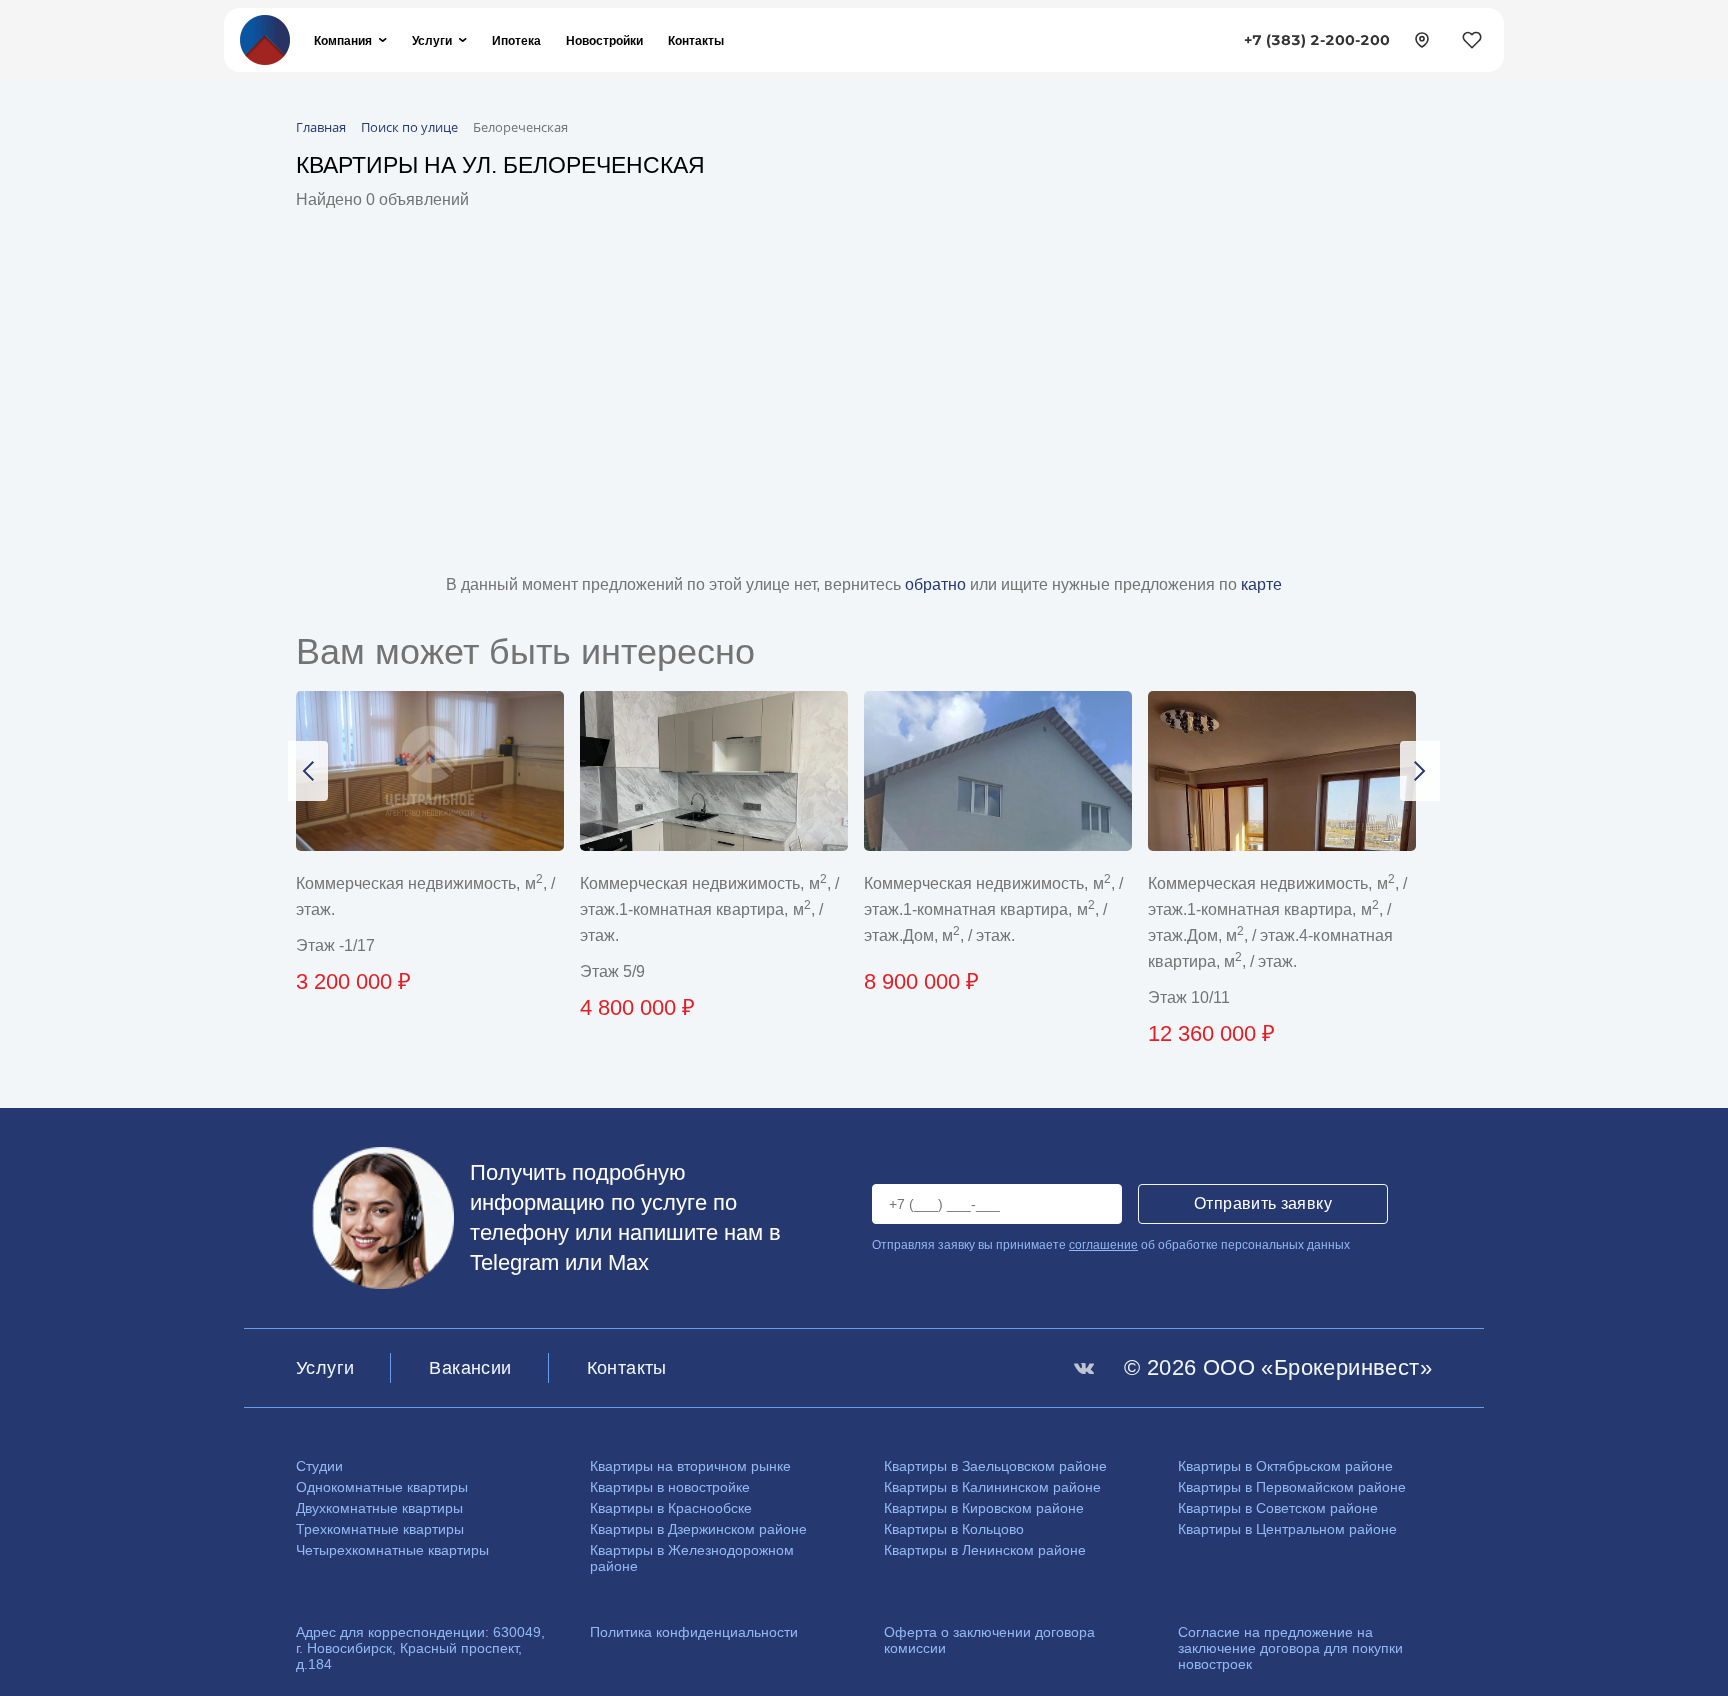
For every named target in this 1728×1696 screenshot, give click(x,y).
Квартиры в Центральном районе (1287, 1529)
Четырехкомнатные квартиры (392, 1550)
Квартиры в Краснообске (671, 1508)
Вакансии (470, 1368)
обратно (937, 584)
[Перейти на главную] (265, 38)
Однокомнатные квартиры (382, 1487)
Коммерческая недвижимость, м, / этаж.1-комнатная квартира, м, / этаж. (709, 909)
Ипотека (516, 40)
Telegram (514, 1262)
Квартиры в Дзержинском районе (698, 1529)
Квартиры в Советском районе (1278, 1508)
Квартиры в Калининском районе (992, 1487)
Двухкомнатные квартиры (379, 1508)
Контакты (696, 40)
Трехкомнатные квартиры (380, 1529)
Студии (319, 1466)
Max (628, 1262)
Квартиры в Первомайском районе (1292, 1487)
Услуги (432, 40)
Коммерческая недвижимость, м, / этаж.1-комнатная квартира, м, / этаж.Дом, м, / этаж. (993, 909)
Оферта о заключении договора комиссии (989, 1640)
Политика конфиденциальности (694, 1632)
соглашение (1103, 1245)
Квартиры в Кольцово (954, 1529)
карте (1261, 584)
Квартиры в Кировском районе (984, 1508)
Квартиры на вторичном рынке (690, 1466)
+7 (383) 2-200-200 (1317, 40)
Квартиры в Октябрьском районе (1285, 1466)
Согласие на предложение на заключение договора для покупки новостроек (1290, 1648)
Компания (343, 40)
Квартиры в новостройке (670, 1487)
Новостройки (604, 40)
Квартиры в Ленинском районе (985, 1550)
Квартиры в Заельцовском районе (995, 1466)
